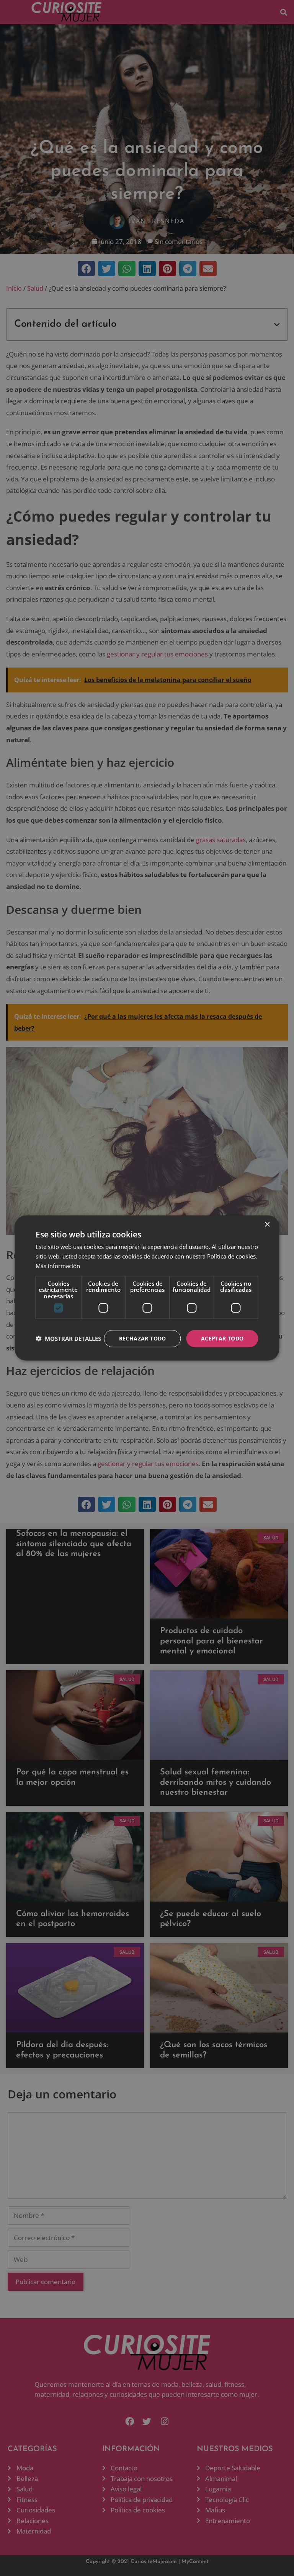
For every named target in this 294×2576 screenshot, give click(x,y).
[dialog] (147, 1288)
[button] (68, 1339)
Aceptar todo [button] (222, 1338)
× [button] (267, 1225)
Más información (58, 1265)
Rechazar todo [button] (143, 1338)
